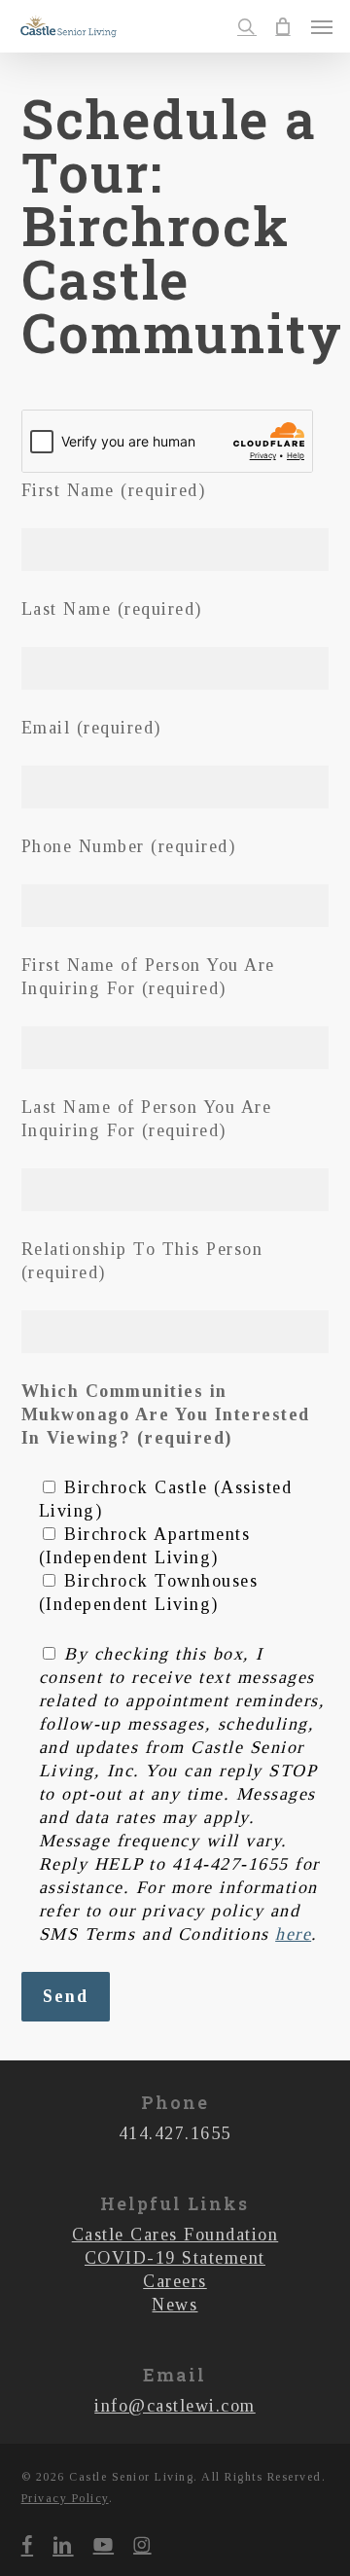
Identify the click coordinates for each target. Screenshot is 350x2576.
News (175, 2305)
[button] (322, 26)
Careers (175, 2281)
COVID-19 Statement (175, 2258)
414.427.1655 (175, 2133)
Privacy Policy (65, 2498)
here (293, 1934)
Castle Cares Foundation (175, 2235)
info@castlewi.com (175, 2406)
